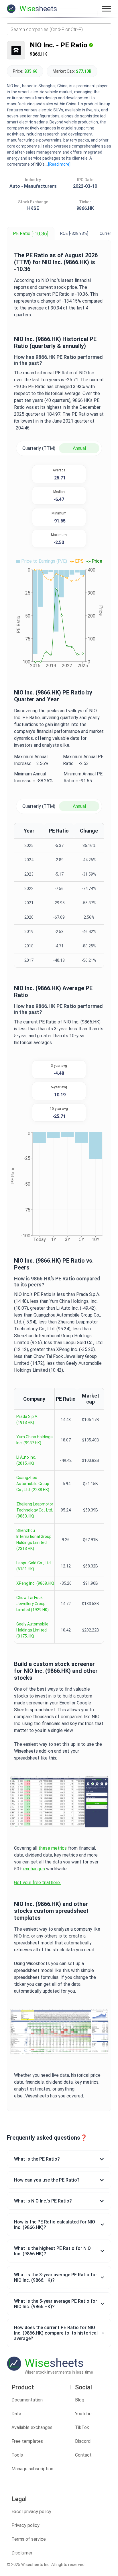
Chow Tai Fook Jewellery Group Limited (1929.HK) (33, 1604)
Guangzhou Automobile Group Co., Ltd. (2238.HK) (33, 1484)
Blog (80, 2400)
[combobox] (59, 29)
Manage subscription (32, 2469)
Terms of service (29, 2539)
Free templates (27, 2441)
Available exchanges (32, 2427)
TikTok (82, 2427)
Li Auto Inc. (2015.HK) (26, 1460)
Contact (83, 2455)
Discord (83, 2441)
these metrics (53, 1848)
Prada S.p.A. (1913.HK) (27, 1419)
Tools (17, 2455)
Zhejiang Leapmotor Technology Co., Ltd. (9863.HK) (35, 1510)
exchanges (34, 1869)
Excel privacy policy (31, 2512)
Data (16, 2414)
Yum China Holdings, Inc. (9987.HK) (35, 1440)
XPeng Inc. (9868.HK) (35, 1583)
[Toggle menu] (107, 9)
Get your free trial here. (37, 1883)
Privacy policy (25, 2525)
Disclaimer (22, 2553)
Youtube (83, 2414)
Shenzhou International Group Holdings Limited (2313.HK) (34, 1539)
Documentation (27, 2400)
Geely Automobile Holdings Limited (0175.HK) (32, 1630)
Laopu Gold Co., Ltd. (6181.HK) (34, 1566)
